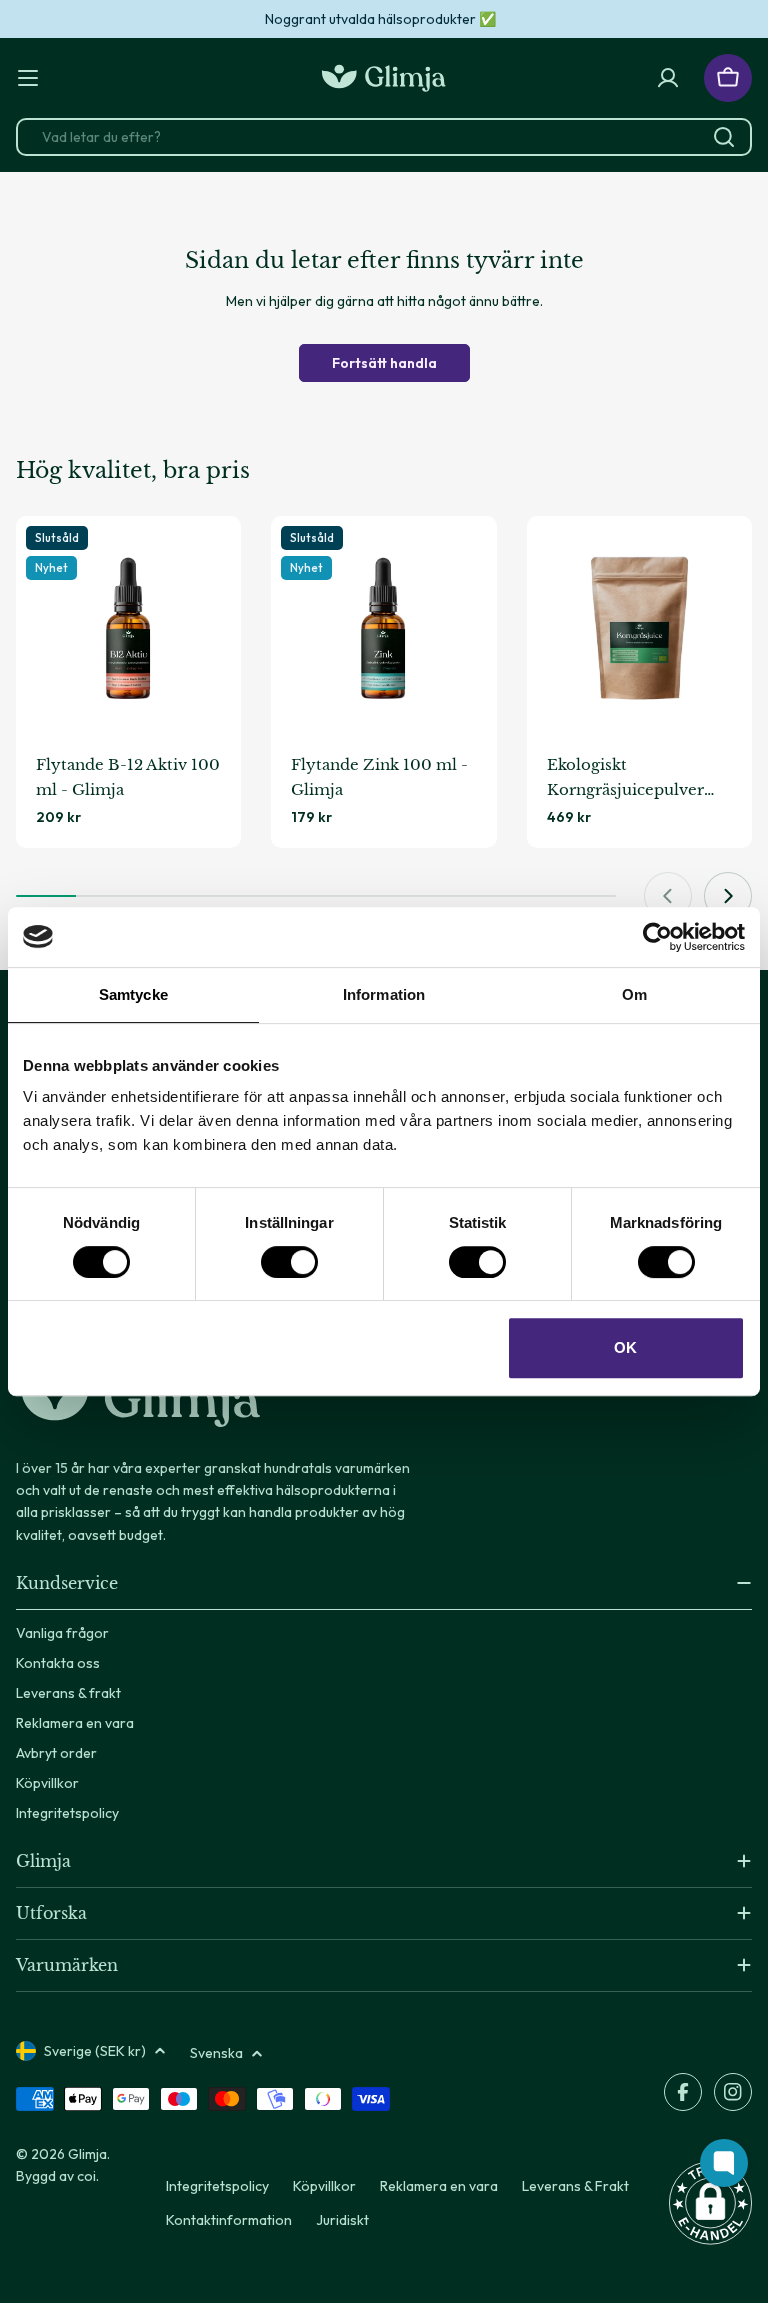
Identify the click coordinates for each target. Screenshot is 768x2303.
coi (86, 2176)
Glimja (87, 2154)
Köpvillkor (324, 2186)
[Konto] (668, 78)
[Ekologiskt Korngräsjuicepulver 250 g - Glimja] (639, 628)
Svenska (216, 2053)
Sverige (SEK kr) (95, 2051)
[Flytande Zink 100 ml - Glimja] (383, 628)
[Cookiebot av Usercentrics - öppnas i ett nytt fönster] (657, 937)
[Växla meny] (28, 78)
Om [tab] (634, 994)
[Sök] (724, 137)
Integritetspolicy (217, 2186)
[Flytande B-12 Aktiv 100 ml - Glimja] (128, 628)
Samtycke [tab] (133, 994)
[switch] (289, 1262)
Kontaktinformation (229, 2220)
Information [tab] (384, 994)
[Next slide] (728, 896)
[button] (710, 2203)
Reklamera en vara (439, 2186)
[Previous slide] (668, 896)
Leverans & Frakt (575, 2186)
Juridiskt (342, 2220)
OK (625, 1347)
